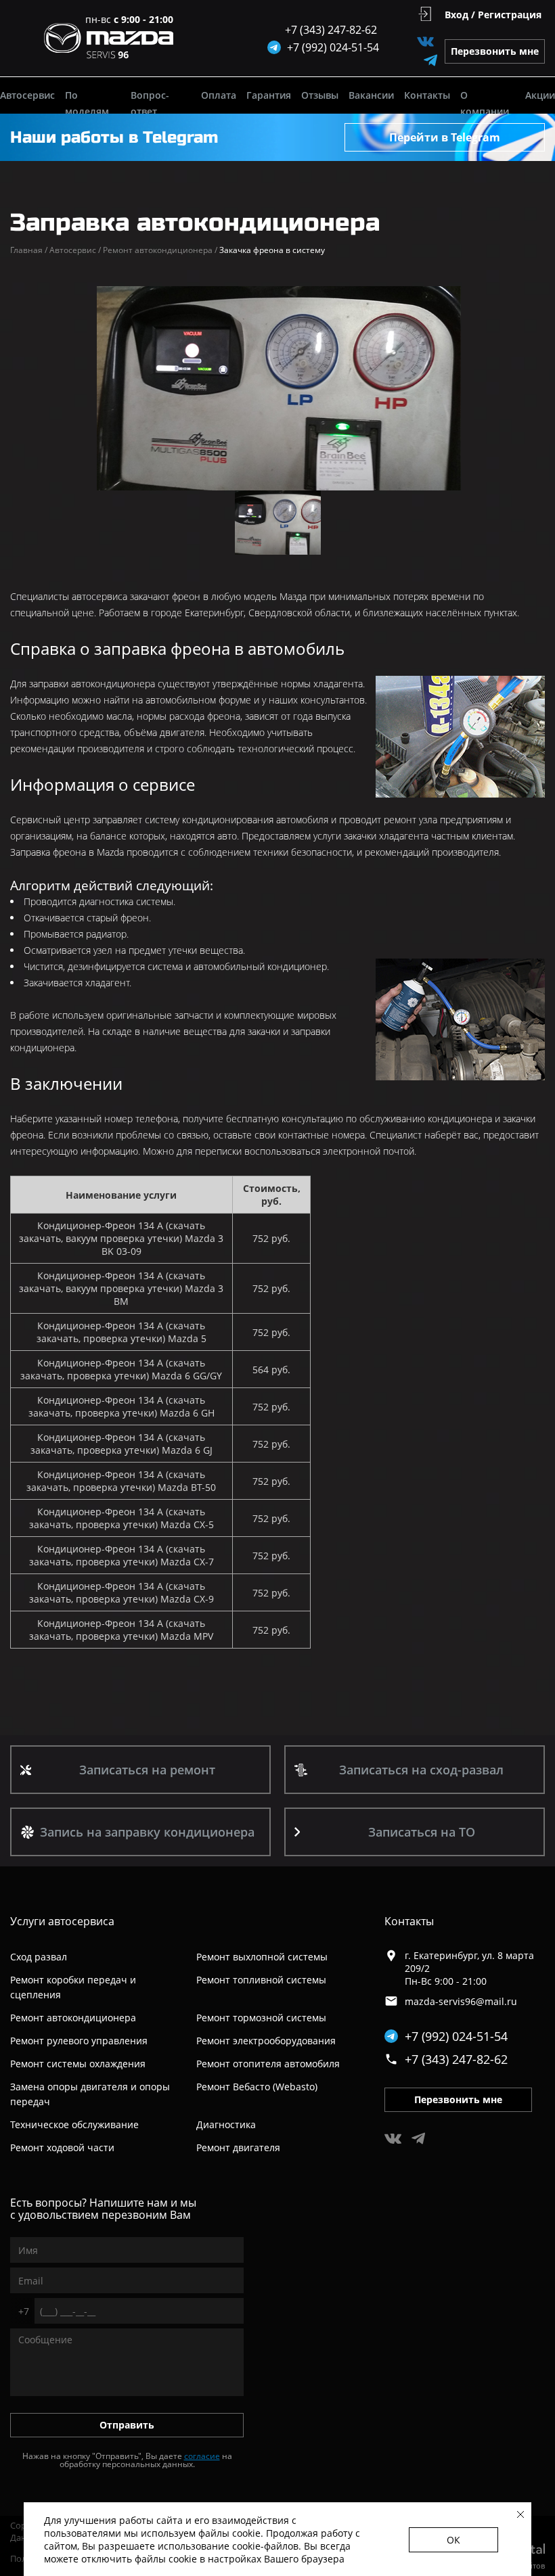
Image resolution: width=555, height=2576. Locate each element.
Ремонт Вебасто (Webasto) (257, 2087)
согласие (202, 2456)
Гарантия (269, 95)
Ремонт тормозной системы (261, 2018)
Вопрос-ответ (150, 103)
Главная (29, 250)
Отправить (127, 2425)
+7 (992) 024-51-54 (456, 2036)
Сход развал (39, 1957)
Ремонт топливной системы (261, 1980)
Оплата (219, 95)
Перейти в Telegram (445, 137)
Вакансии (371, 95)
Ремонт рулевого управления (79, 2041)
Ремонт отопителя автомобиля (268, 2064)
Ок (453, 2540)
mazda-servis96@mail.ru (461, 2001)
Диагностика (226, 2124)
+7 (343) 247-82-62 (331, 30)
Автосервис (27, 95)
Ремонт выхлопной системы (262, 1957)
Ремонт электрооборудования (266, 2041)
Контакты (427, 95)
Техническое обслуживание (74, 2124)
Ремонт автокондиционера (160, 250)
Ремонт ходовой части (62, 2147)
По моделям (87, 103)
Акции (540, 95)
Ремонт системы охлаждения (78, 2064)
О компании (485, 103)
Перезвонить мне (495, 51)
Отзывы (320, 95)
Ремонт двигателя (238, 2147)
